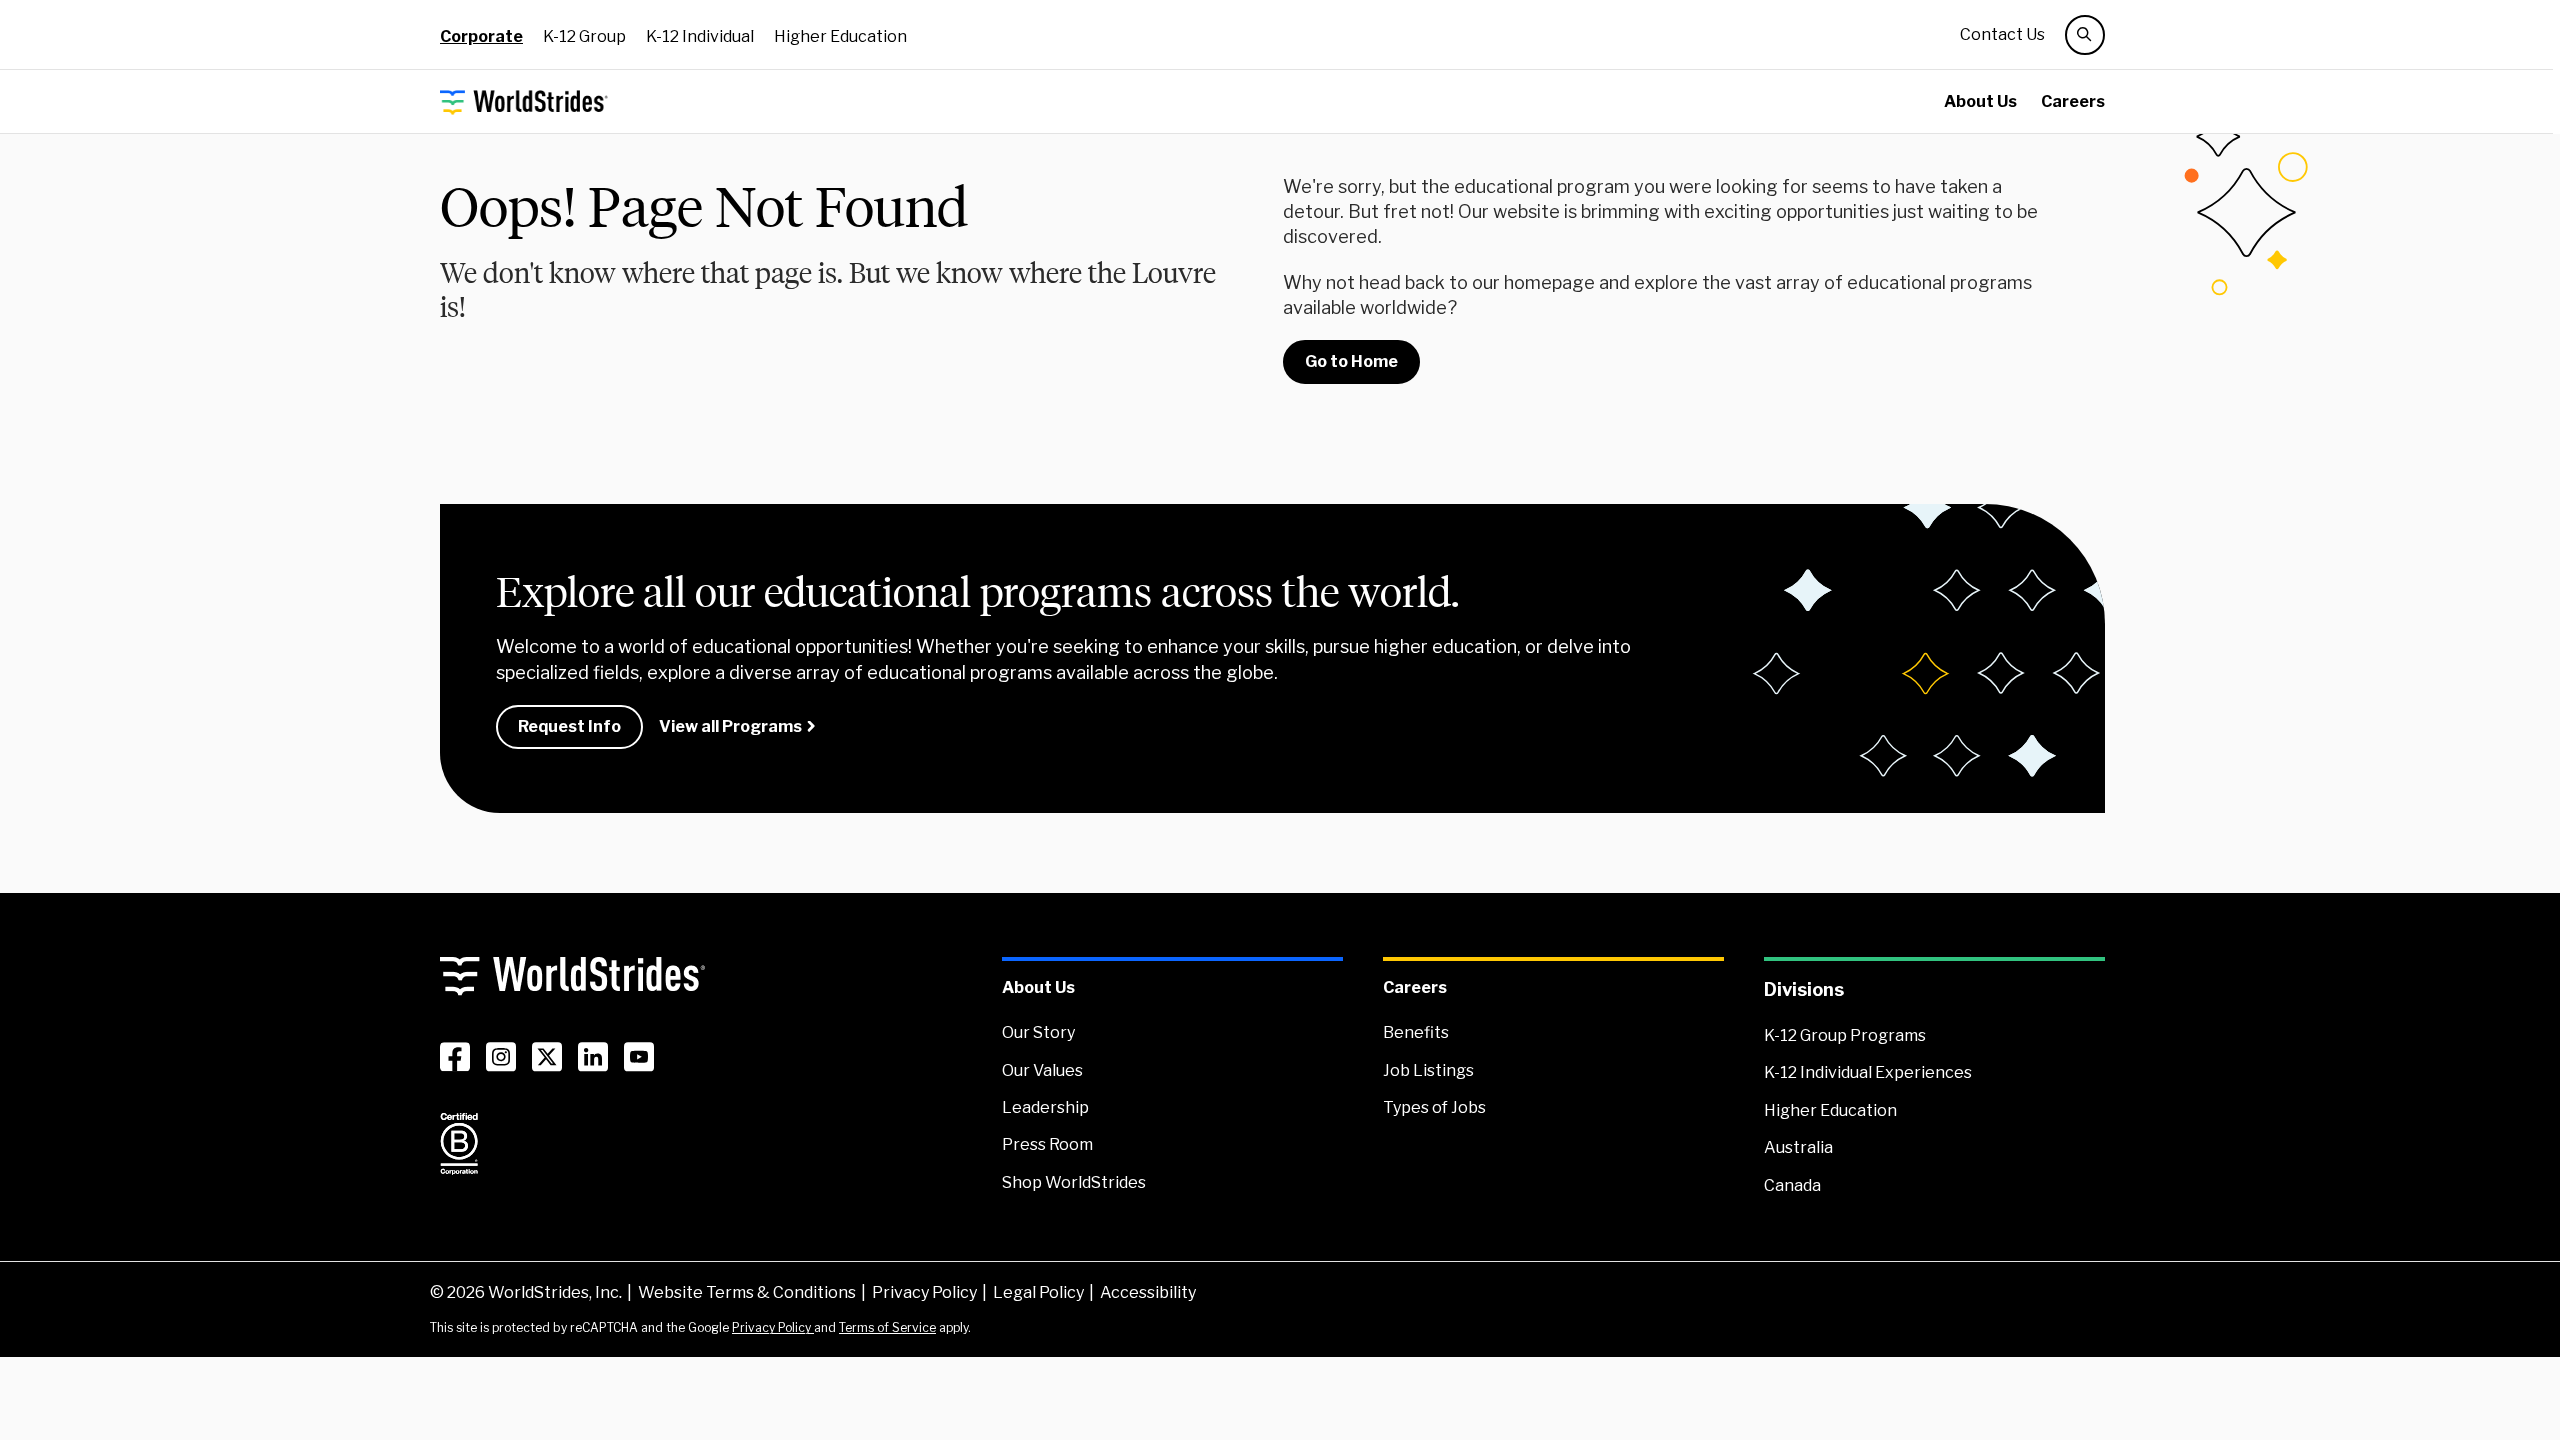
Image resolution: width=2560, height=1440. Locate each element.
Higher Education (840, 36)
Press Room (1047, 1144)
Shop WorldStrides (1074, 1182)
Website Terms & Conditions (747, 1292)
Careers (2073, 101)
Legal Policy (1038, 1292)
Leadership (1045, 1107)
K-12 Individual (700, 36)
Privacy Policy (924, 1292)
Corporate (481, 36)
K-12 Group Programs (1845, 1035)
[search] (2085, 35)
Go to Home (1351, 361)
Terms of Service (887, 1327)
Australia (1798, 1147)
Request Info (569, 726)
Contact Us (2002, 34)
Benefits (1416, 1032)
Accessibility (1148, 1292)
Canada (1792, 1185)
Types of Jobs (1434, 1107)
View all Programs (730, 726)
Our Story (1038, 1032)
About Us (1980, 101)
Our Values (1042, 1070)
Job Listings (1428, 1070)
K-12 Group (584, 36)
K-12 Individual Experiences (1868, 1072)
